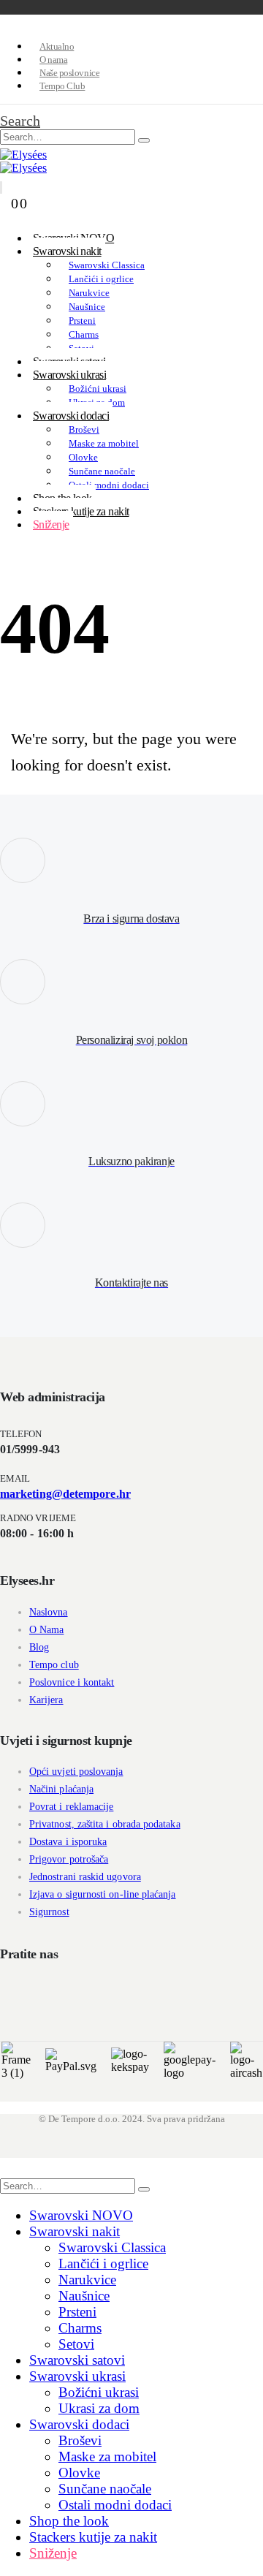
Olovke (83, 457)
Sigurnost (49, 1912)
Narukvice (89, 293)
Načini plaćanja (61, 1789)
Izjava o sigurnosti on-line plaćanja (103, 1894)
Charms (84, 334)
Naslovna (49, 1612)
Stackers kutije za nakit (81, 511)
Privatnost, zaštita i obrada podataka (105, 1824)
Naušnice (87, 307)
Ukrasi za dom (99, 2408)
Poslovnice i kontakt (72, 1682)
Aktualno (57, 46)
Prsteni (82, 321)
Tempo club (54, 1665)
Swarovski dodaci (71, 416)
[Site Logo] (23, 155)
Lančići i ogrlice (101, 279)
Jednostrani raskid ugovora (85, 1877)
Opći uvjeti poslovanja (76, 1772)
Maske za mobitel (104, 443)
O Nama (46, 1630)
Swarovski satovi (77, 2360)
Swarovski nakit (67, 251)
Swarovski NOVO (81, 2215)
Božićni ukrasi (98, 389)
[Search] (144, 140)
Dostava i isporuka (68, 1842)
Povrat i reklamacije (71, 1807)
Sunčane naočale (102, 471)
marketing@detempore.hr (65, 1494)
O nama (53, 60)
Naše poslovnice (69, 73)
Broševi (84, 429)
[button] (20, 121)
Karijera (46, 1700)
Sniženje (51, 524)
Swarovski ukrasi (69, 375)
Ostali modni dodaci (109, 485)
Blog (39, 1647)
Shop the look (69, 2521)
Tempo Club (62, 86)
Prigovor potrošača (69, 1859)
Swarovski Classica (107, 265)
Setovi (76, 2344)
